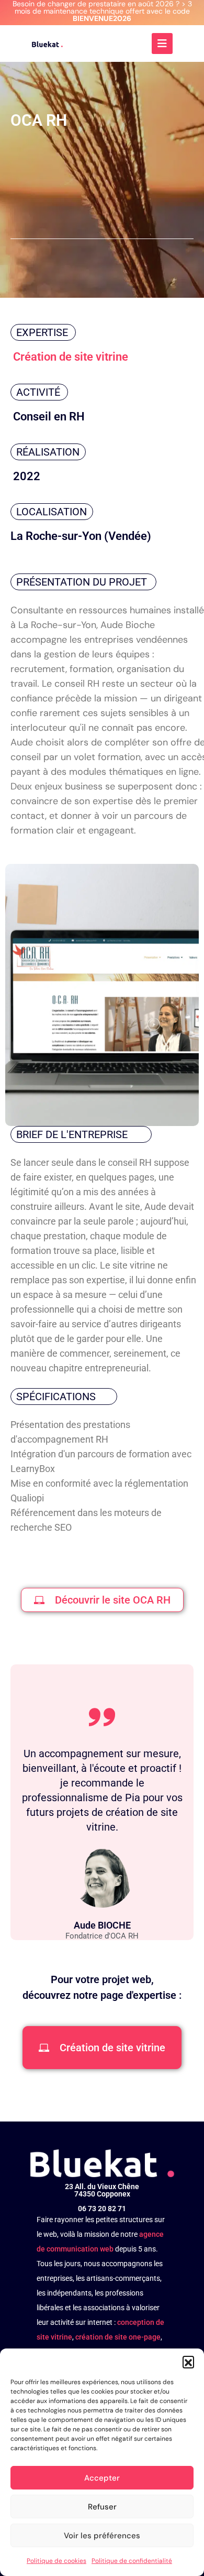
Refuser (102, 2507)
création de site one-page (118, 2337)
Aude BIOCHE (102, 1925)
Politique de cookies (56, 2561)
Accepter (102, 2478)
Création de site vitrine (71, 357)
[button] (188, 2362)
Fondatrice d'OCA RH (102, 1936)
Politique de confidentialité (132, 2561)
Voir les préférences (102, 2536)
